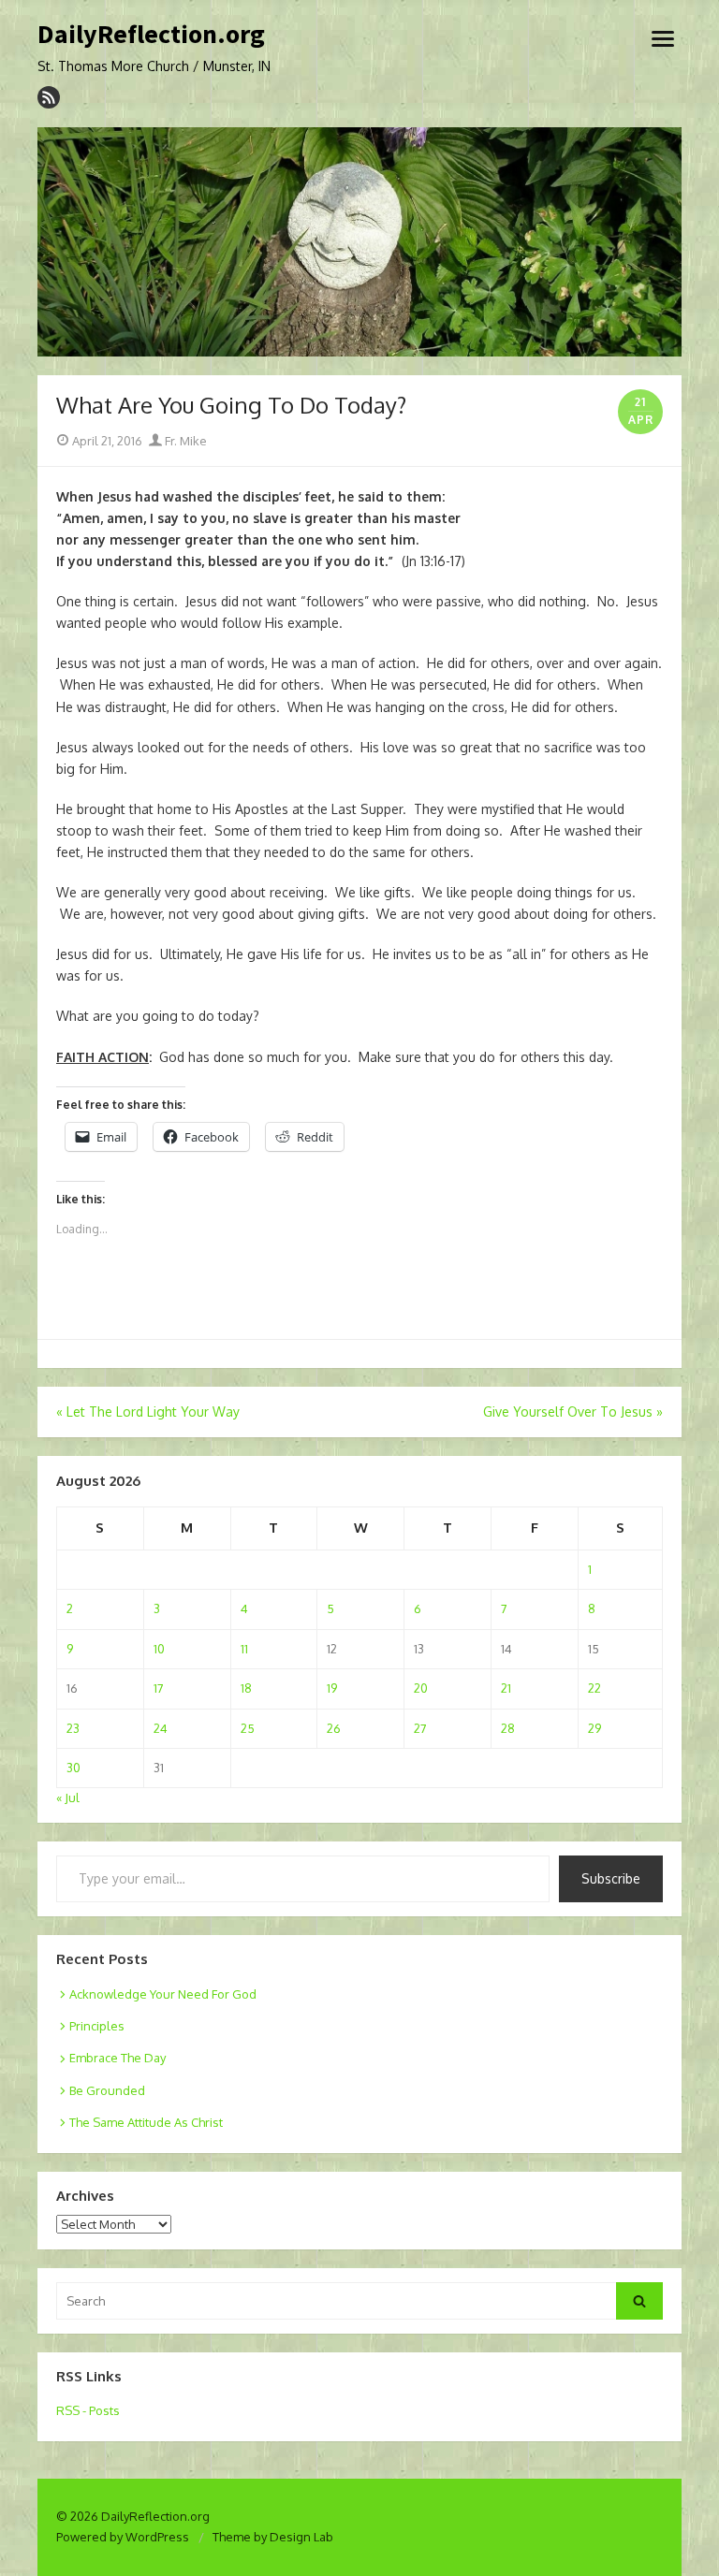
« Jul (68, 1797)
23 (73, 1728)
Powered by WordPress (123, 2537)
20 (421, 1688)
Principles (97, 2026)
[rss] (49, 97)
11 (244, 1649)
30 (73, 1768)
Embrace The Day (117, 2058)
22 (594, 1688)
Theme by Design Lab (273, 2537)
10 (159, 1649)
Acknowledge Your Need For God (163, 1994)
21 (506, 1688)
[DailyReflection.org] (359, 242)
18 (246, 1688)
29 (594, 1728)
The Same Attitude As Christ (146, 2122)
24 (161, 1728)
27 (420, 1728)
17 (159, 1688)
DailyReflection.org (151, 35)
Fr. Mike (184, 441)
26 (334, 1728)
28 (508, 1728)
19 (332, 1688)
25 (248, 1728)
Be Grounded (107, 2090)
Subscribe (611, 1878)
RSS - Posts (88, 2410)
